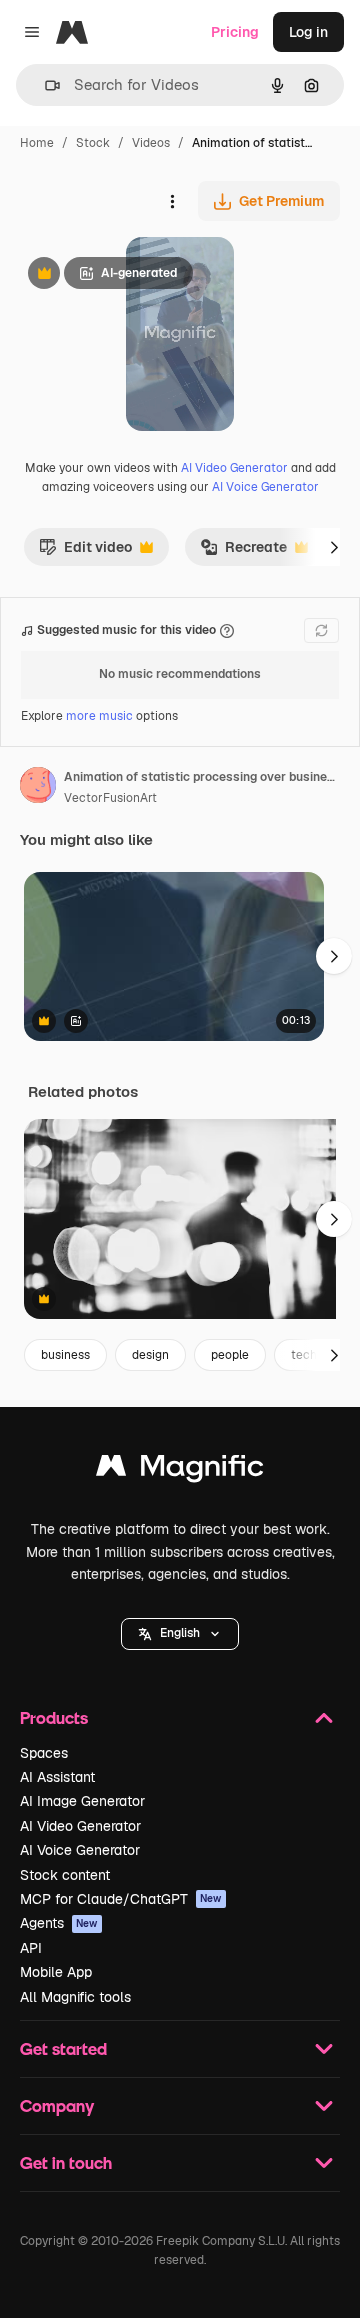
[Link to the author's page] (38, 788)
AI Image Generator (82, 1801)
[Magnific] (180, 1470)
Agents (59, 1923)
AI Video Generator (234, 468)
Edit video (85, 552)
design (150, 1355)
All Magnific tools (75, 1997)
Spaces (44, 1753)
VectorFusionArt (110, 798)
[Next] (334, 547)
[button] (180, 1634)
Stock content (65, 1875)
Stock (93, 143)
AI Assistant (57, 1777)
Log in (308, 32)
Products (54, 1717)
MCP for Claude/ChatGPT (121, 1899)
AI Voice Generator (265, 487)
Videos (151, 143)
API (31, 1948)
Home (37, 143)
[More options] (172, 201)
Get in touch (66, 2162)
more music (99, 716)
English (180, 1633)
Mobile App (56, 1972)
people (230, 1355)
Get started (63, 2048)
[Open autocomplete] (44, 85)
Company (57, 2105)
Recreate (243, 552)
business (65, 1355)
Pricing (235, 32)
